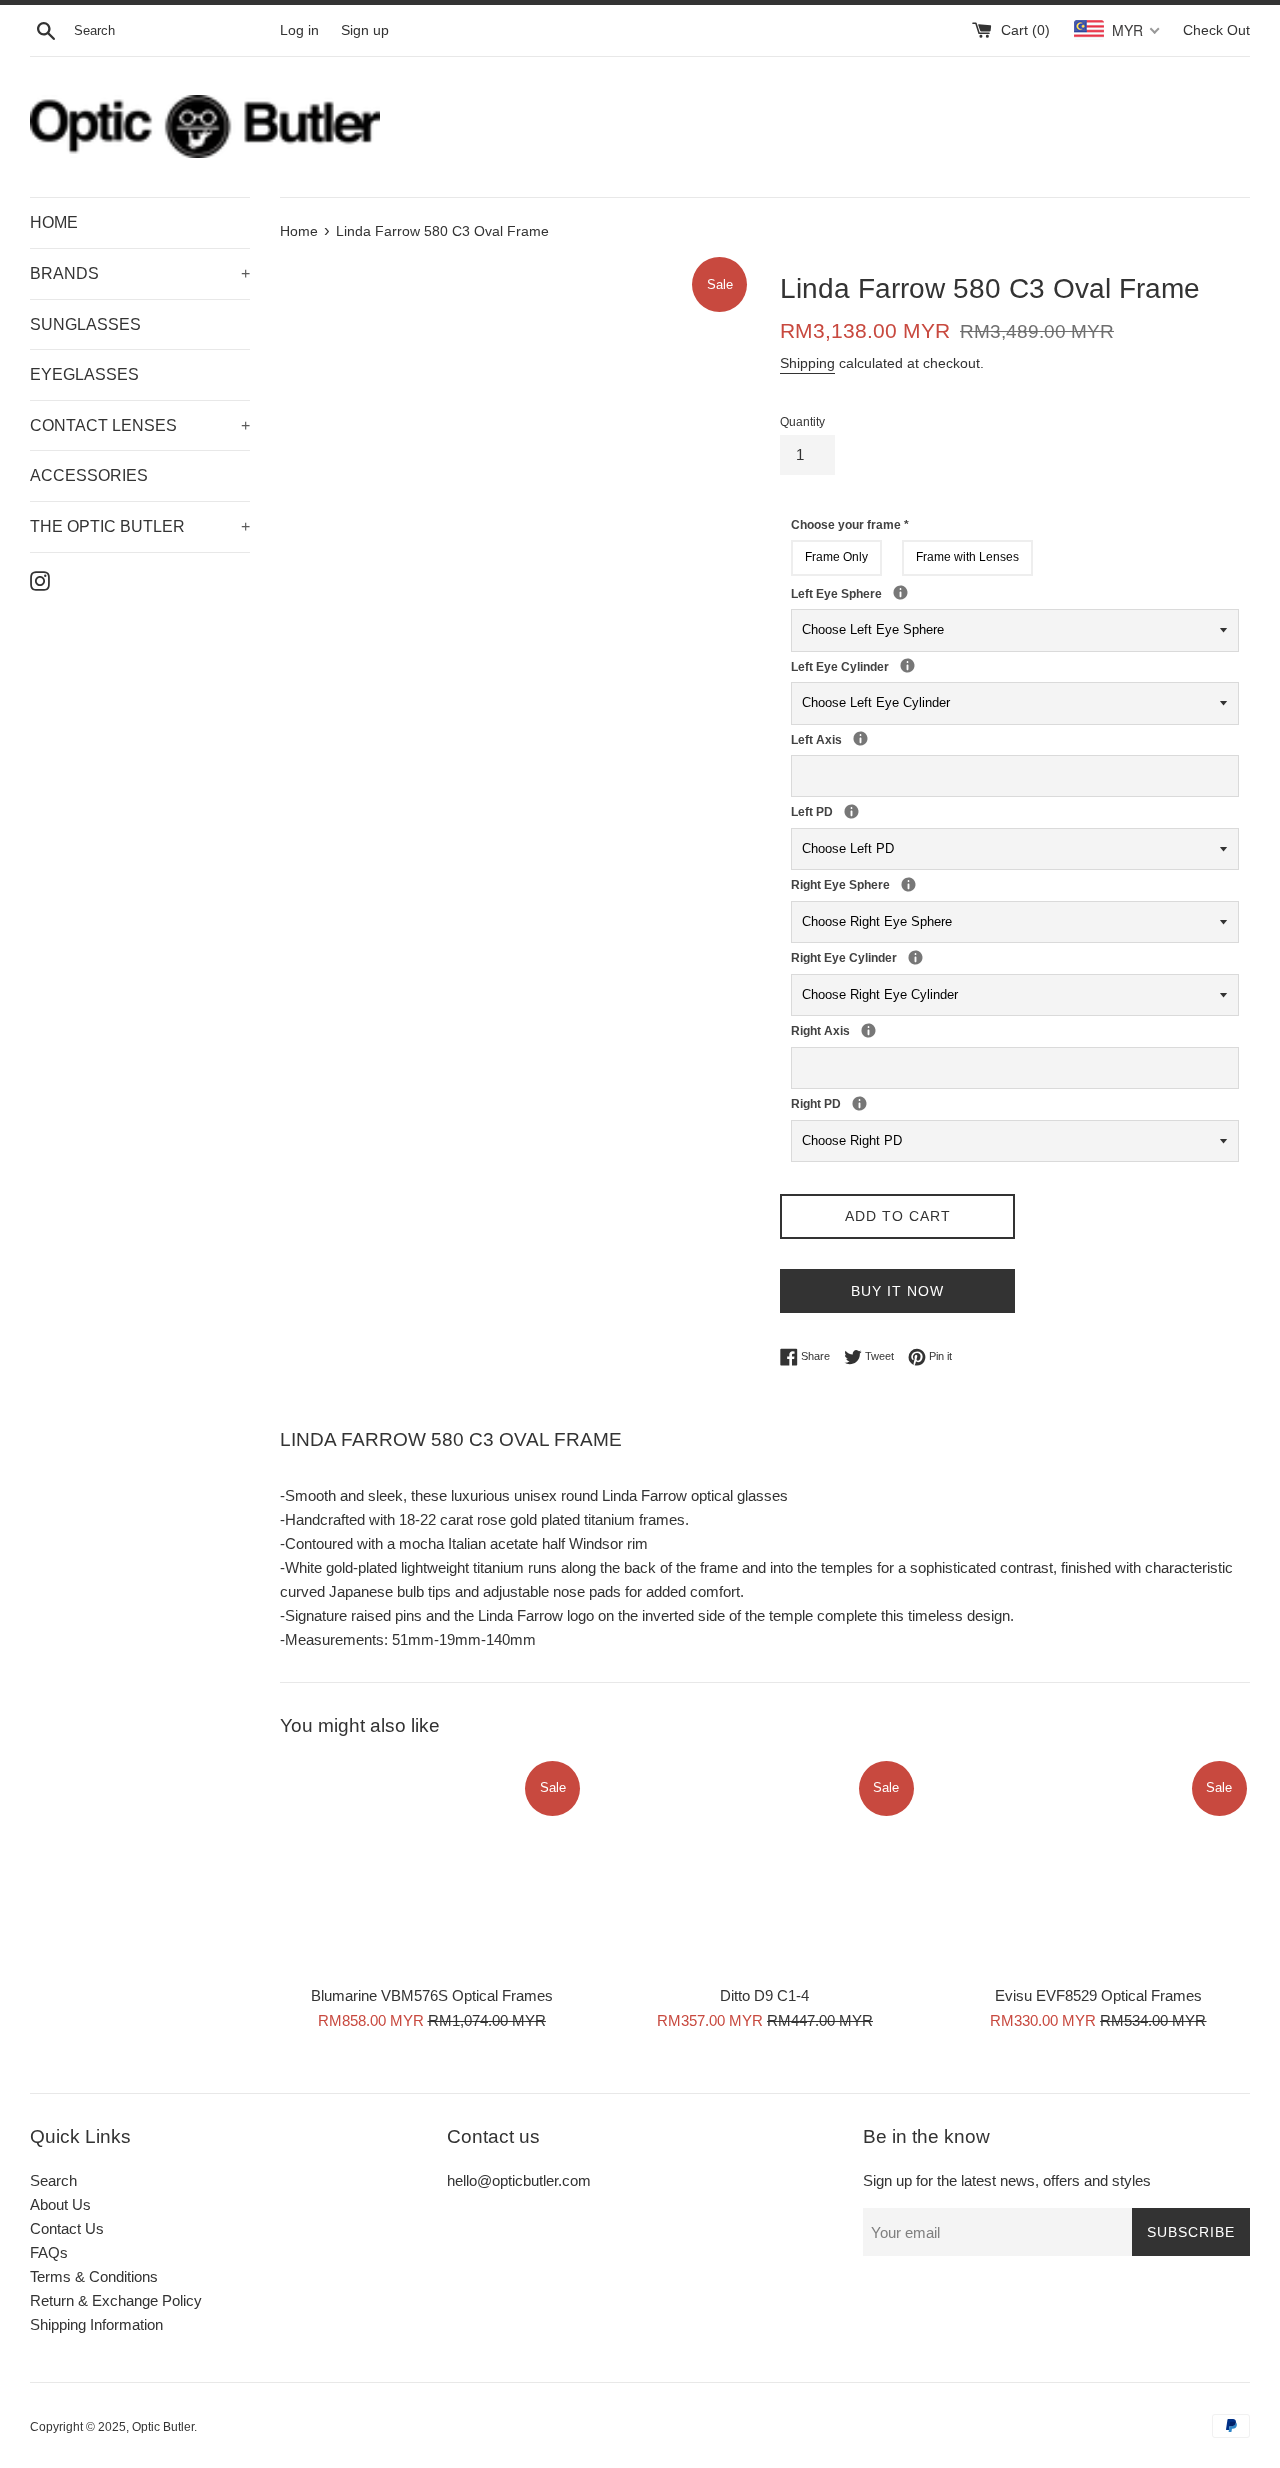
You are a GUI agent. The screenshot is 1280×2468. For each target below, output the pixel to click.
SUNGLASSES (85, 324)
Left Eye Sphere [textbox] (922, 593)
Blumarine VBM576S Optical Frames (432, 1996)
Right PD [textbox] (846, 1103)
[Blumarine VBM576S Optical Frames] (431, 1866)
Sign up (365, 30)
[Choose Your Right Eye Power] (908, 884)
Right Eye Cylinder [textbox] (902, 957)
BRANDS (140, 273)
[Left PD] (851, 811)
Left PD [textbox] (838, 811)
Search (53, 2180)
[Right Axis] (868, 1030)
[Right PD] (859, 1103)
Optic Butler (163, 2427)
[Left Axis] (860, 738)
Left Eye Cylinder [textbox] (894, 666)
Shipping (807, 363)
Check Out (1216, 30)
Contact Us (67, 2228)
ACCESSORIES (89, 475)
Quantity (802, 422)
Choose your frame (850, 525)
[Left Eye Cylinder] (907, 665)
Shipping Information (96, 2324)
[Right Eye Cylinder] (915, 957)
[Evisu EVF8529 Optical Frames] (1098, 1866)
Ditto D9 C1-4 (764, 1996)
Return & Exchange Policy (116, 2300)
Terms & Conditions (94, 2276)
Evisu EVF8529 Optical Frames (1098, 1996)
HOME (54, 222)
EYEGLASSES (84, 374)
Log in (299, 30)
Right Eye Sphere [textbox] (930, 884)
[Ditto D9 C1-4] (764, 1866)
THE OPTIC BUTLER (140, 526)
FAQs (49, 2252)
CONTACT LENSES (140, 425)
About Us (60, 2204)
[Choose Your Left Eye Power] (900, 592)
